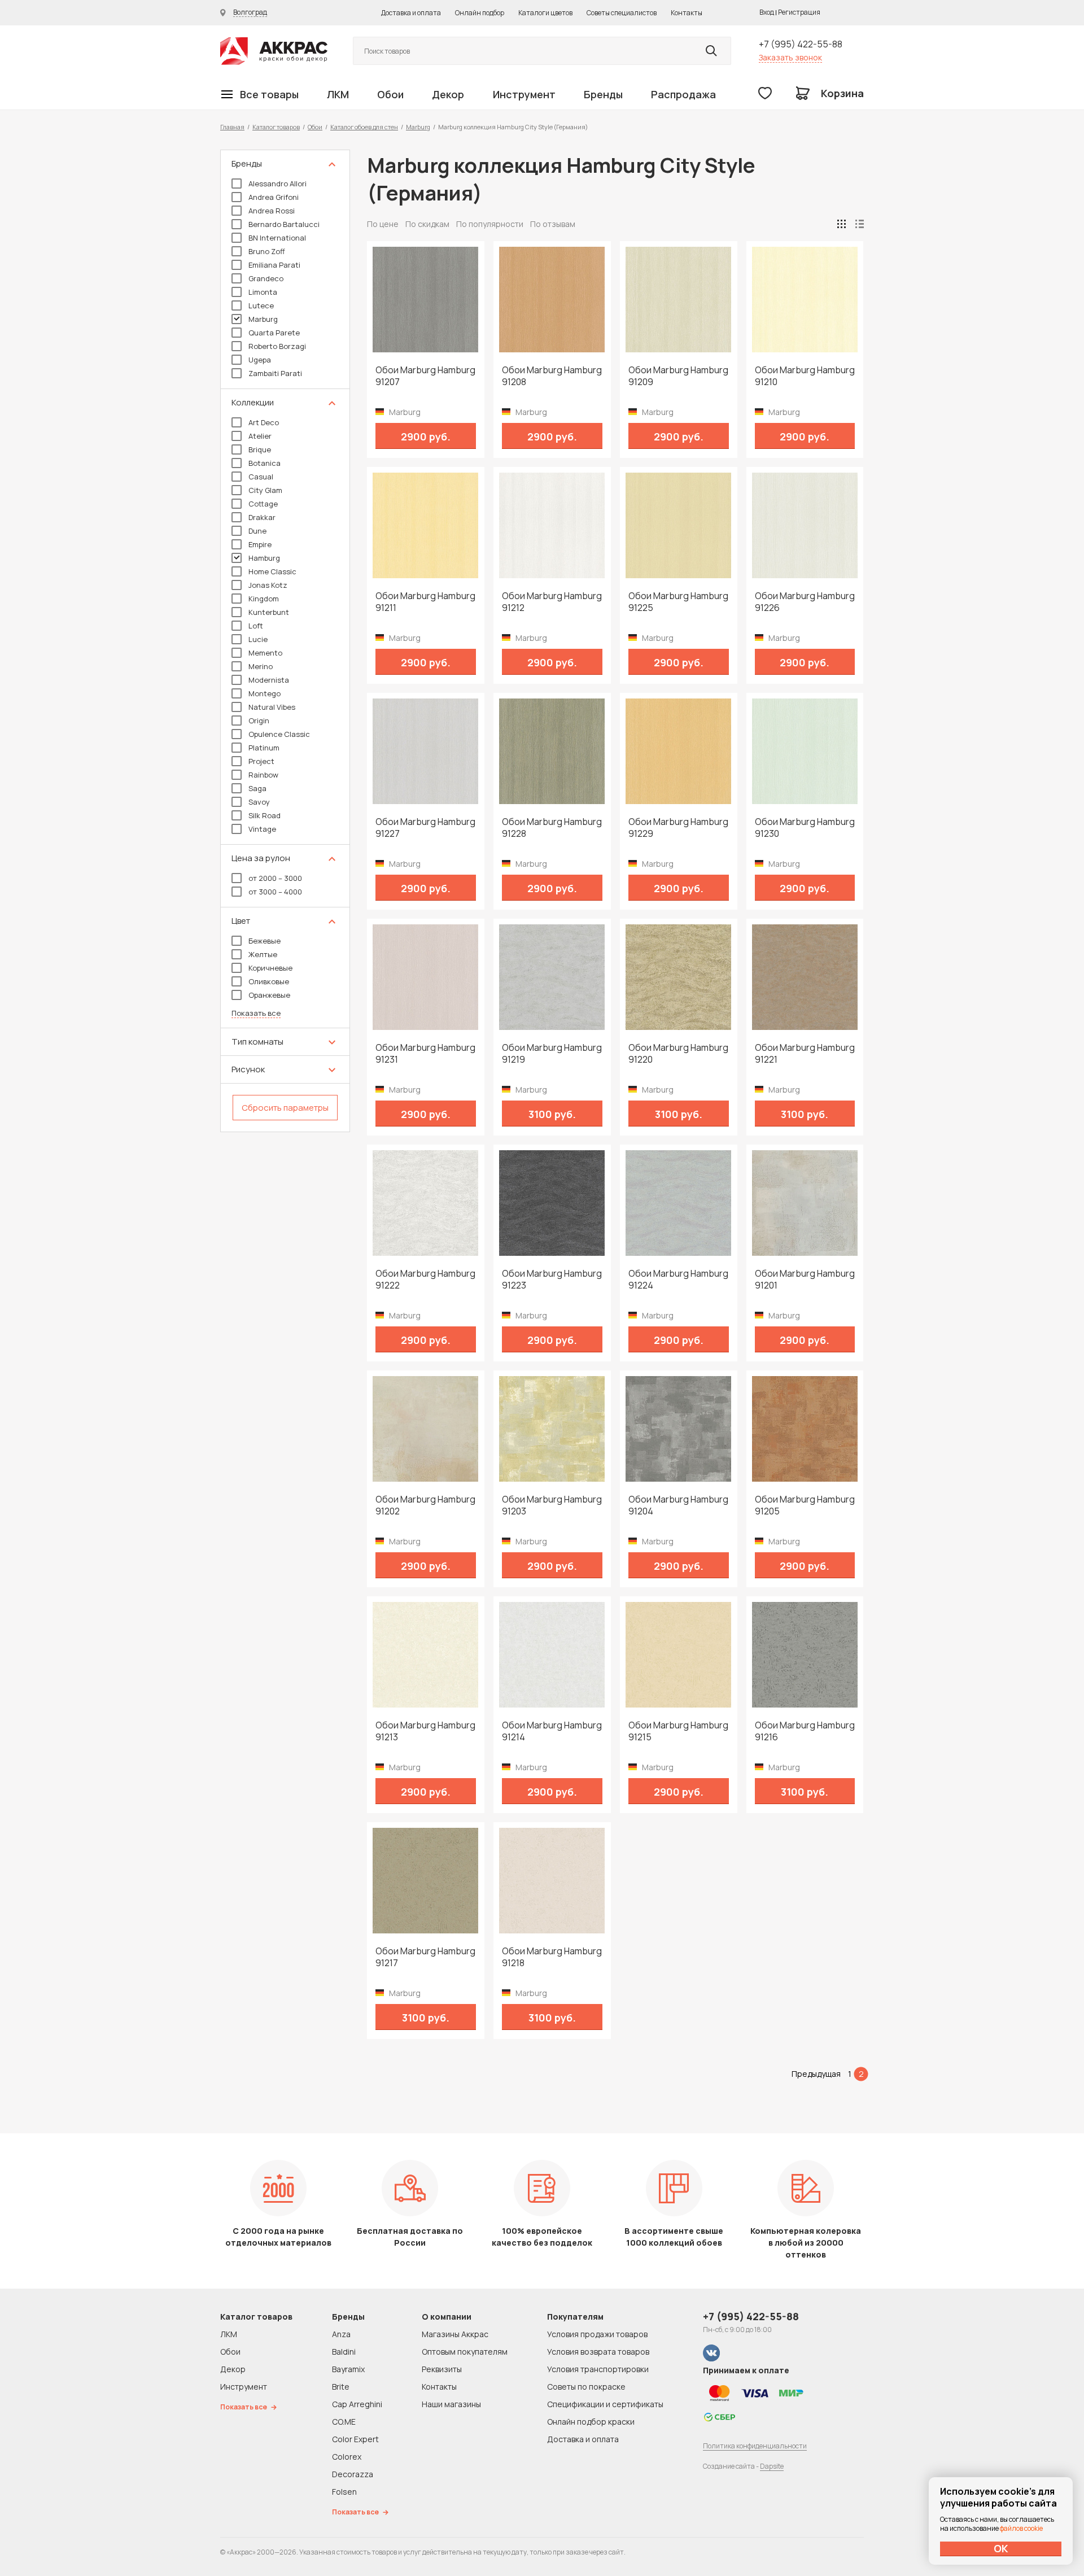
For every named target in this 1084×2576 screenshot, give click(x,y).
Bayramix (348, 2369)
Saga (257, 788)
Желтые (263, 954)
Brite (341, 2387)
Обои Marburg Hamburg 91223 (552, 1280)
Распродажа (683, 94)
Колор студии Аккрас (274, 51)
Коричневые (270, 968)
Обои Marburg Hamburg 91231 (425, 1054)
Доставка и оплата (411, 13)
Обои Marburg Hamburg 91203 (552, 1505)
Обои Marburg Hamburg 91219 (552, 1054)
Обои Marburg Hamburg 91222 (425, 1280)
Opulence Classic (279, 734)
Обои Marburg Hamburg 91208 (552, 376)
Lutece (261, 305)
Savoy (259, 802)
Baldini (344, 2352)
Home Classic (272, 571)
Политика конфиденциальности (755, 2446)
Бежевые (265, 941)
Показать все (256, 1013)
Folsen (344, 2492)
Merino (261, 666)
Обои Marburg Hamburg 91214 (552, 1731)
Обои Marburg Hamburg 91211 (425, 602)
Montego (265, 693)
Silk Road (265, 815)
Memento (265, 653)
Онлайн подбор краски (591, 2422)
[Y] (711, 51)
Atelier (260, 436)
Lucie (258, 639)
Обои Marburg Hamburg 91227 (425, 828)
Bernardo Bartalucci (284, 224)
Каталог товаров (276, 127)
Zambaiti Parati (275, 373)
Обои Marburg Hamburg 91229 (678, 828)
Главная (232, 127)
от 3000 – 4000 (275, 892)
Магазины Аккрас (455, 2334)
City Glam (265, 490)
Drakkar (262, 517)
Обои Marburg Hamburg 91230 (805, 828)
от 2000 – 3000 (275, 878)
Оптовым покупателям (465, 2352)
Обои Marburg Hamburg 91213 (425, 1731)
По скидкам (427, 224)
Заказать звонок (790, 57)
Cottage (263, 504)
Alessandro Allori (277, 184)
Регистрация (799, 12)
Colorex (347, 2457)
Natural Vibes (272, 707)
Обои (390, 94)
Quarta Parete (274, 333)
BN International (277, 238)
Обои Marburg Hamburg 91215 (678, 1731)
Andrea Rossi (272, 211)
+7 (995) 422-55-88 (801, 44)
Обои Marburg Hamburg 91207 (425, 376)
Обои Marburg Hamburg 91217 (425, 1957)
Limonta (263, 292)
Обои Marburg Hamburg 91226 (805, 602)
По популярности (490, 224)
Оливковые (269, 981)
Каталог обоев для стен (364, 127)
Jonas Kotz (268, 585)
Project (261, 761)
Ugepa (260, 360)
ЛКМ (338, 94)
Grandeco (266, 278)
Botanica (265, 463)
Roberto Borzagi (277, 346)
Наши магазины (451, 2404)
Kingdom (264, 599)
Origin (259, 721)
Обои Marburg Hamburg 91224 (678, 1280)
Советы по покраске (586, 2387)
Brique (260, 449)
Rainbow (263, 775)
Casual (261, 477)
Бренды (603, 94)
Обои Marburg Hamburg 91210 (805, 376)
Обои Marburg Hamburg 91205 (805, 1505)
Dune (257, 531)
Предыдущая (816, 2074)
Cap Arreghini (357, 2404)
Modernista (269, 680)
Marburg (418, 127)
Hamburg (264, 558)
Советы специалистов (622, 13)
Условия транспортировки (598, 2369)
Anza (341, 2334)
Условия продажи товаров (597, 2334)
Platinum (264, 748)
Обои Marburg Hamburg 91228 (552, 828)
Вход (767, 12)
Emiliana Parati (274, 265)
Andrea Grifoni (274, 197)
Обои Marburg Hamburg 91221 (805, 1054)
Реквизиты (442, 2369)
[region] (285, 641)
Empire (260, 544)
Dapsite (772, 2466)
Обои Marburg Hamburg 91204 (678, 1505)
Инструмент (524, 94)
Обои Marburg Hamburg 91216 (805, 1731)
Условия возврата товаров (598, 2352)
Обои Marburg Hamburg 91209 (678, 376)
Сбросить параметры (285, 1108)
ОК (1001, 2548)
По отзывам (553, 224)
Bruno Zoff (267, 251)
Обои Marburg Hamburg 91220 (678, 1054)
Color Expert (355, 2439)
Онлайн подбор (480, 13)
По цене (383, 224)
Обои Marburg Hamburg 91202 (425, 1505)
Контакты (687, 13)
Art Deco (264, 422)
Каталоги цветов (545, 13)
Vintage (262, 829)
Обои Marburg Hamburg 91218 (552, 1957)
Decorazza (353, 2474)
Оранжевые (269, 995)
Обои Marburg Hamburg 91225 (678, 602)
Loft (256, 626)
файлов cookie (1021, 2528)
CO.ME (344, 2422)
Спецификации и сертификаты (605, 2404)
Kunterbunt (269, 612)
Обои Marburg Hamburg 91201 (805, 1280)
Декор (448, 94)
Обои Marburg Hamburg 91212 (552, 602)
